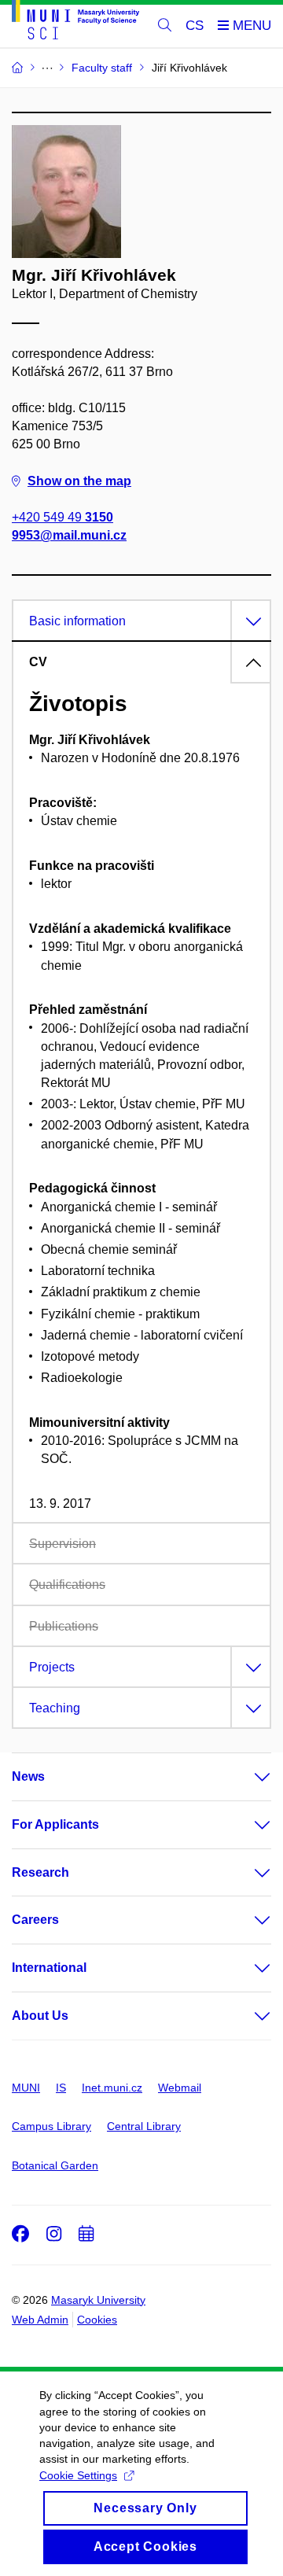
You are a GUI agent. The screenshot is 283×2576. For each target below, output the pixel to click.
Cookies (97, 2320)
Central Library (144, 2126)
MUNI (26, 2088)
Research (40, 1872)
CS (195, 26)
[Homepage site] (75, 22)
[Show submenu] (247, 1777)
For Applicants (55, 1824)
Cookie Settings (78, 2475)
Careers (35, 1920)
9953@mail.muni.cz (69, 535)
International (49, 1968)
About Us (40, 2016)
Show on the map (79, 481)
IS (61, 2088)
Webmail (180, 2088)
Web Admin (40, 2320)
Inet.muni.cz (112, 2088)
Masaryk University (98, 2300)
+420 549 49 (62, 517)
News (28, 1776)
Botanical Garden (55, 2165)
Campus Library (51, 2126)
